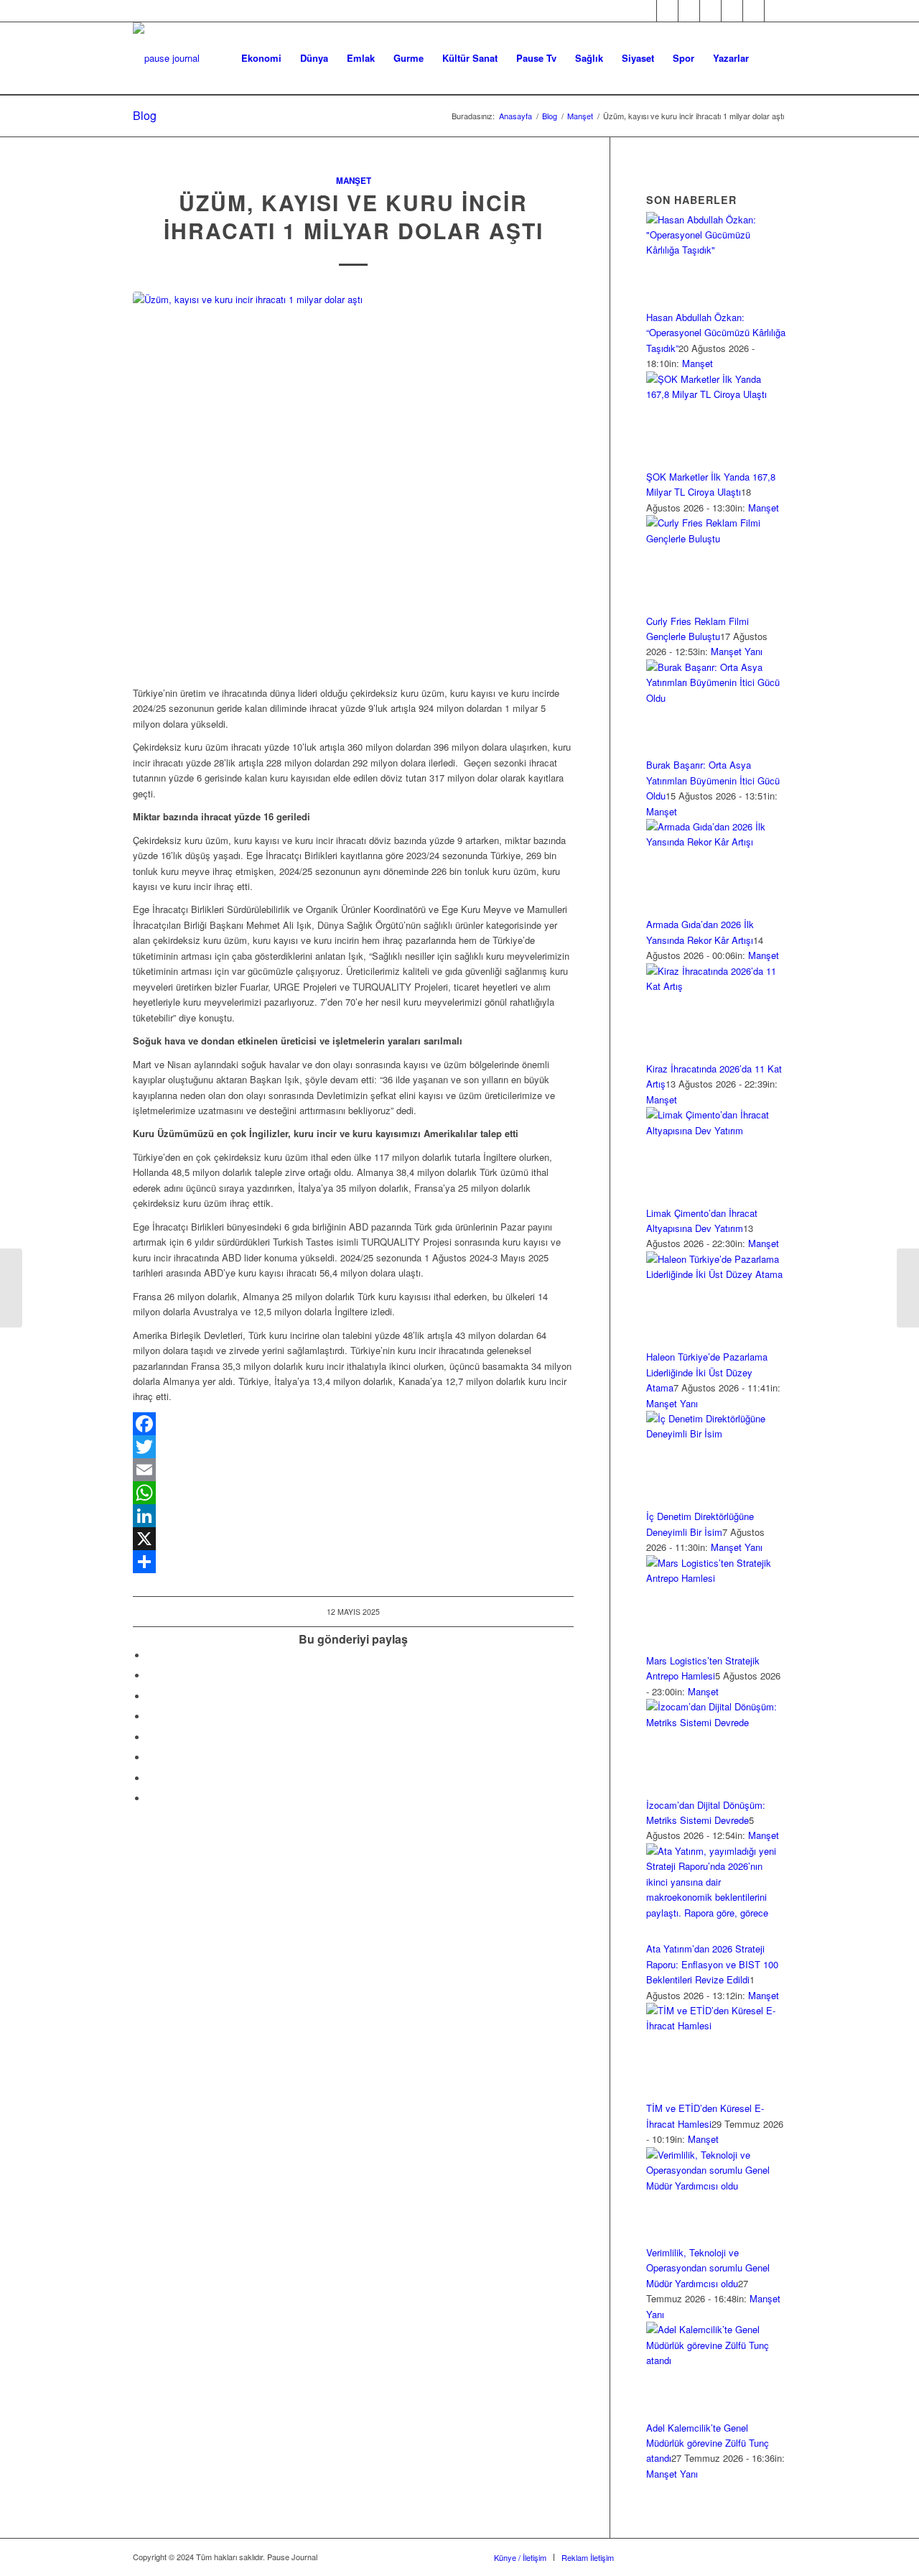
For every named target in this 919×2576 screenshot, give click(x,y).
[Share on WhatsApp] (151, 1696)
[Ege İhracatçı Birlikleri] (353, 481)
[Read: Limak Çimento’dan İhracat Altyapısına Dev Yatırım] (716, 1130)
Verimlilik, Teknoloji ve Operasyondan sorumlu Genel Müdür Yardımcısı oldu (708, 2268)
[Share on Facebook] (151, 1655)
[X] (353, 1539)
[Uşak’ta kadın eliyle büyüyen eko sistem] (11, 1288)
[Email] (353, 1470)
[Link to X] (667, 11)
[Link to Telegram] (775, 11)
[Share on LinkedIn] (151, 1716)
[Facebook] (353, 1424)
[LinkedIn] (353, 1516)
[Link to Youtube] (732, 11)
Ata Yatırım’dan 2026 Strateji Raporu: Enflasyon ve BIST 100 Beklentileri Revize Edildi (712, 1964)
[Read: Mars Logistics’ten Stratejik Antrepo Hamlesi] (716, 1578)
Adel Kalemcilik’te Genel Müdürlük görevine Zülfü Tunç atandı (708, 2443)
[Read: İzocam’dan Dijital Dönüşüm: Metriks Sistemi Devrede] (716, 1722)
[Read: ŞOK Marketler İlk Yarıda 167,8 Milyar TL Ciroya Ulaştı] (716, 394)
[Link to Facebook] (646, 11)
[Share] (353, 1562)
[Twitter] (353, 1447)
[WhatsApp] (353, 1493)
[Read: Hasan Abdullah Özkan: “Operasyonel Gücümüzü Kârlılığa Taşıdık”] (716, 250)
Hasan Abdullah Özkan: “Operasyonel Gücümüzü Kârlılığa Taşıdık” (716, 333)
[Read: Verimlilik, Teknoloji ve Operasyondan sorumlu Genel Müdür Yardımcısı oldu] (716, 2186)
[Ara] (772, 58)
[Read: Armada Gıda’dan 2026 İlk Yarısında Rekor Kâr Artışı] (716, 842)
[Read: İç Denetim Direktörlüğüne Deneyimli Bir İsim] (716, 1433)
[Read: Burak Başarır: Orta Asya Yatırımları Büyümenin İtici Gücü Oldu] (716, 698)
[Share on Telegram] (151, 1737)
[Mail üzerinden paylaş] (151, 1757)
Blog (145, 115)
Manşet (354, 181)
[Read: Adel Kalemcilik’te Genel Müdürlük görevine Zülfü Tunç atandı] (716, 2360)
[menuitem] (261, 58)
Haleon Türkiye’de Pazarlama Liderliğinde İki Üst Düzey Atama (707, 1372)
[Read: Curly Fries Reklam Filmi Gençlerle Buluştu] (716, 538)
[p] (166, 58)
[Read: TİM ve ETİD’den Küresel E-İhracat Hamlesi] (716, 2025)
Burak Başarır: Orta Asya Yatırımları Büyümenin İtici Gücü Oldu (713, 780)
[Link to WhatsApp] (754, 11)
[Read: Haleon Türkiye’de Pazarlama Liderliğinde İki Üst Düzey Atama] (716, 1274)
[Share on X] (151, 1676)
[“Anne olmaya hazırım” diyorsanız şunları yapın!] (908, 1288)
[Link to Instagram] (689, 11)
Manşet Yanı (737, 651)
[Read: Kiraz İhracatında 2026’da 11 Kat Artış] (716, 986)
